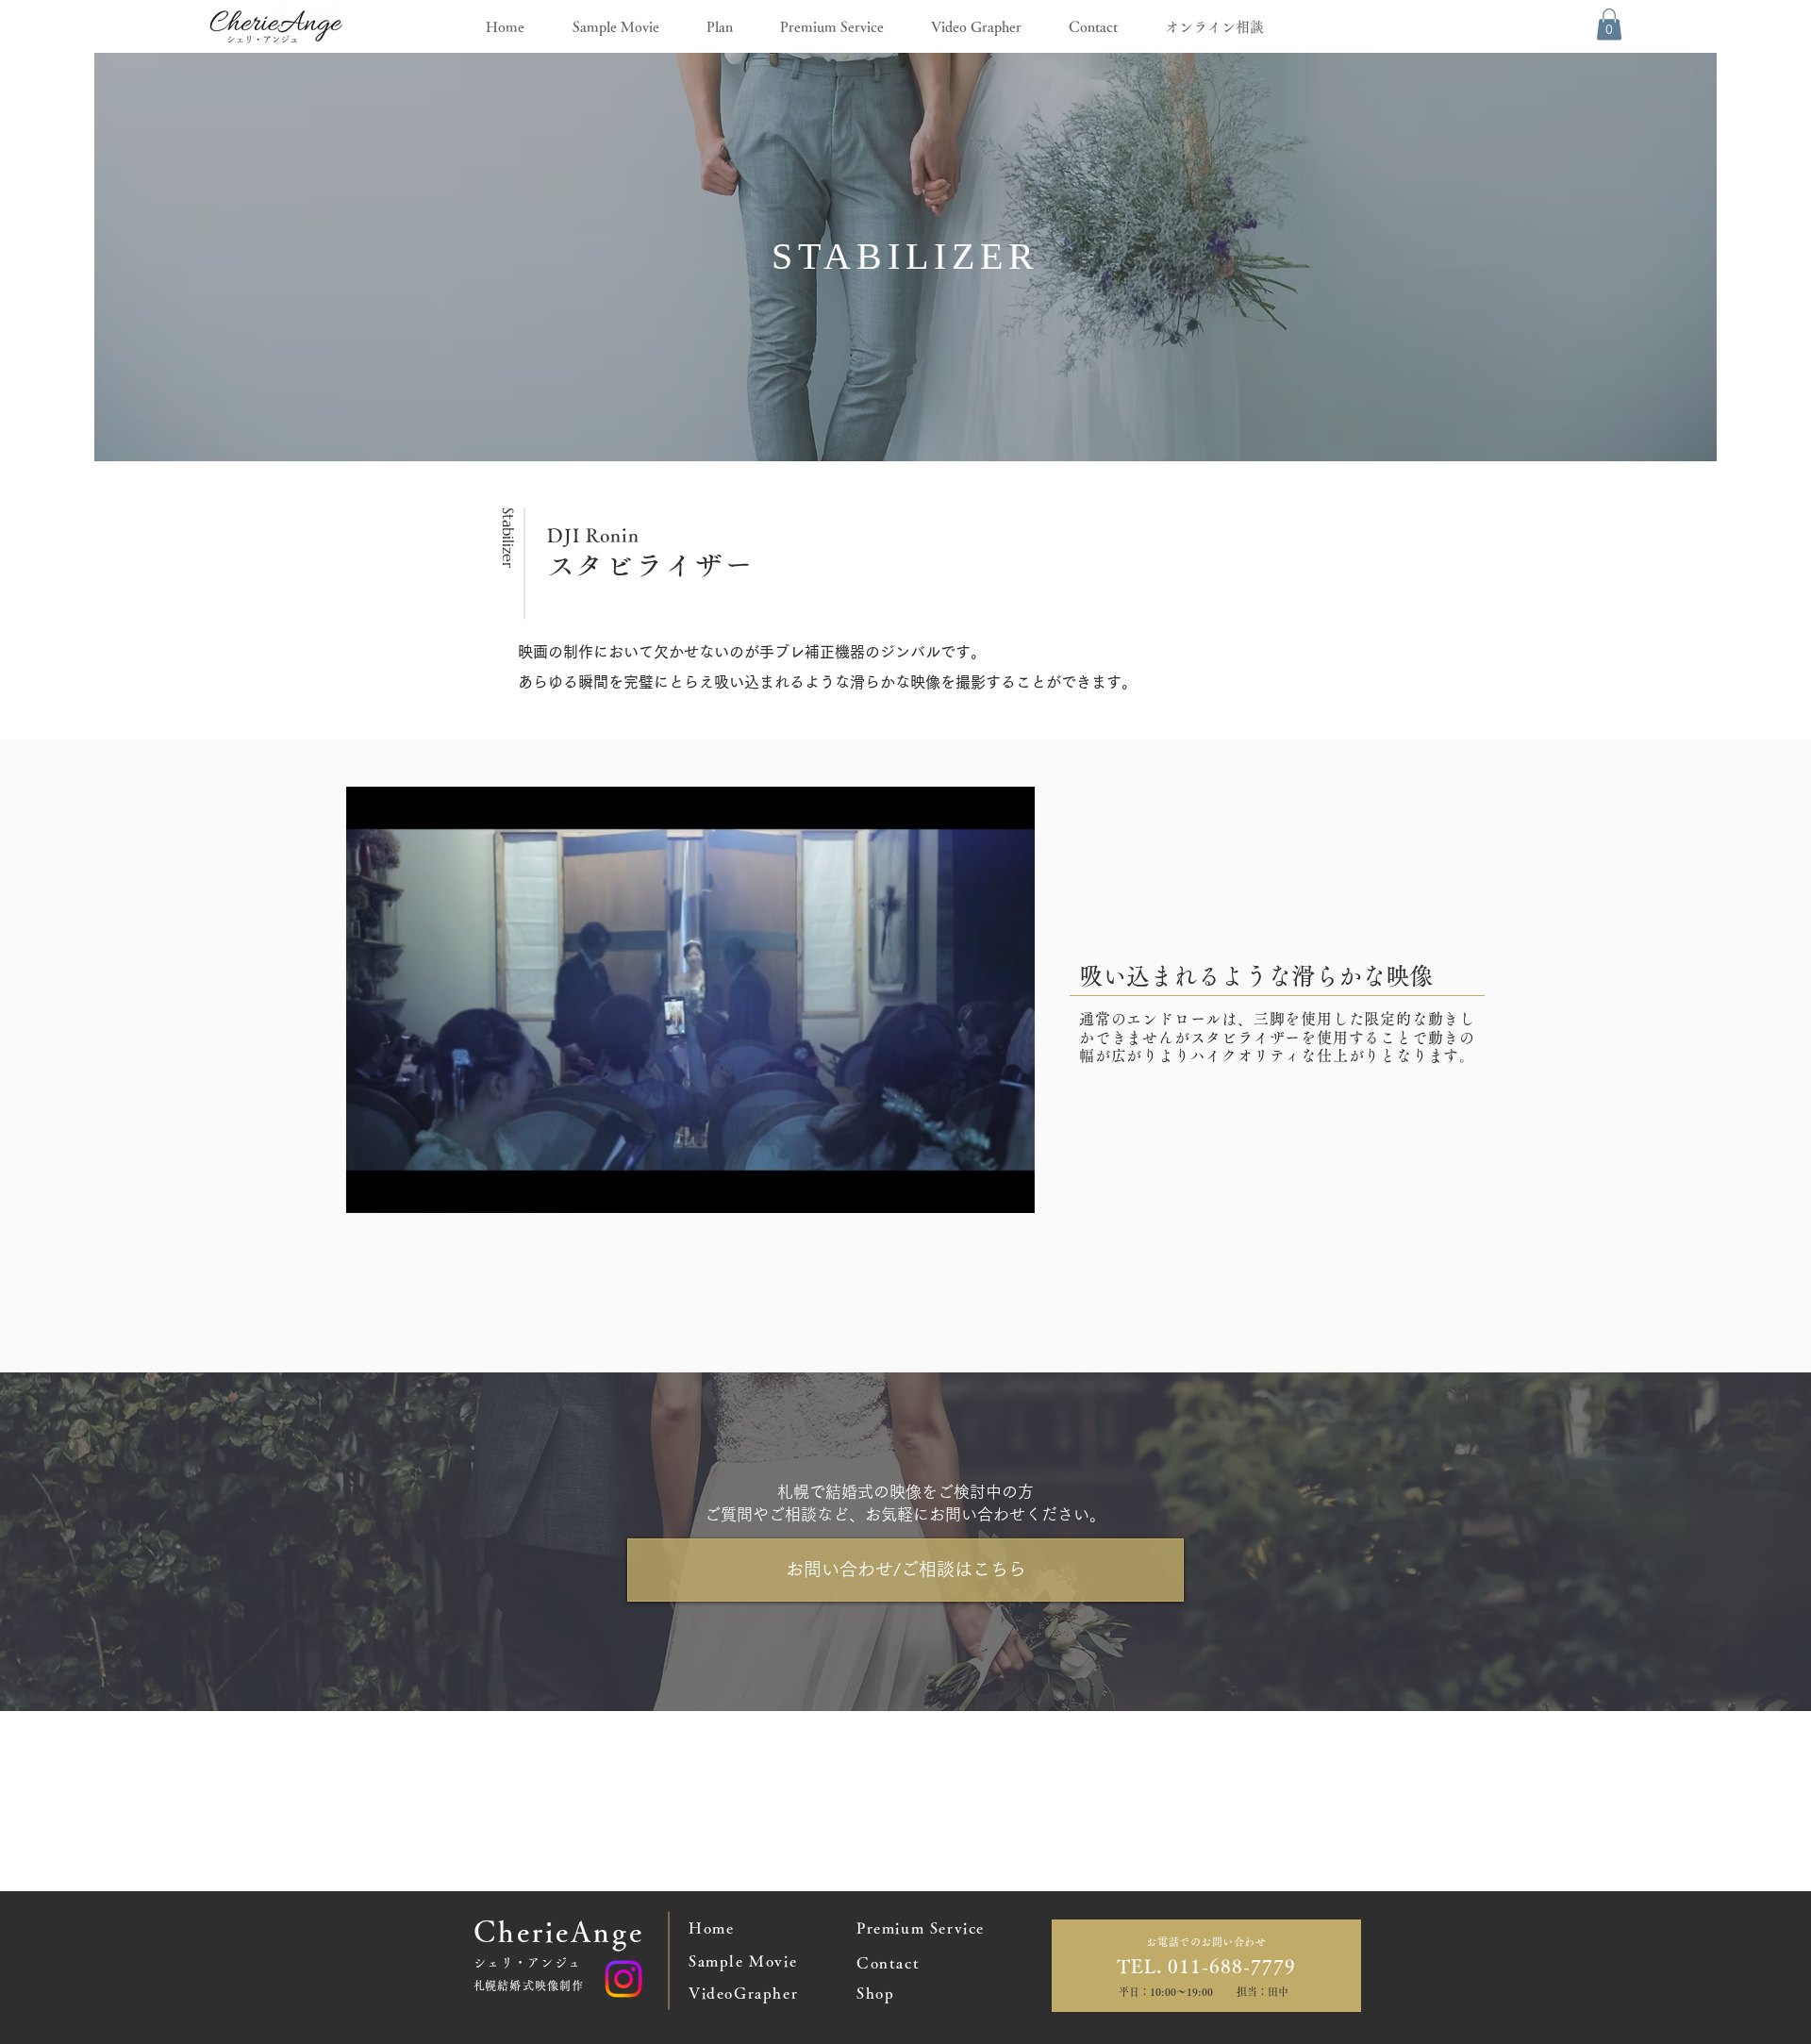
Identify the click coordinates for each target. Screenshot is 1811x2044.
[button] (1609, 24)
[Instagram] (623, 1979)
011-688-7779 (1229, 1966)
